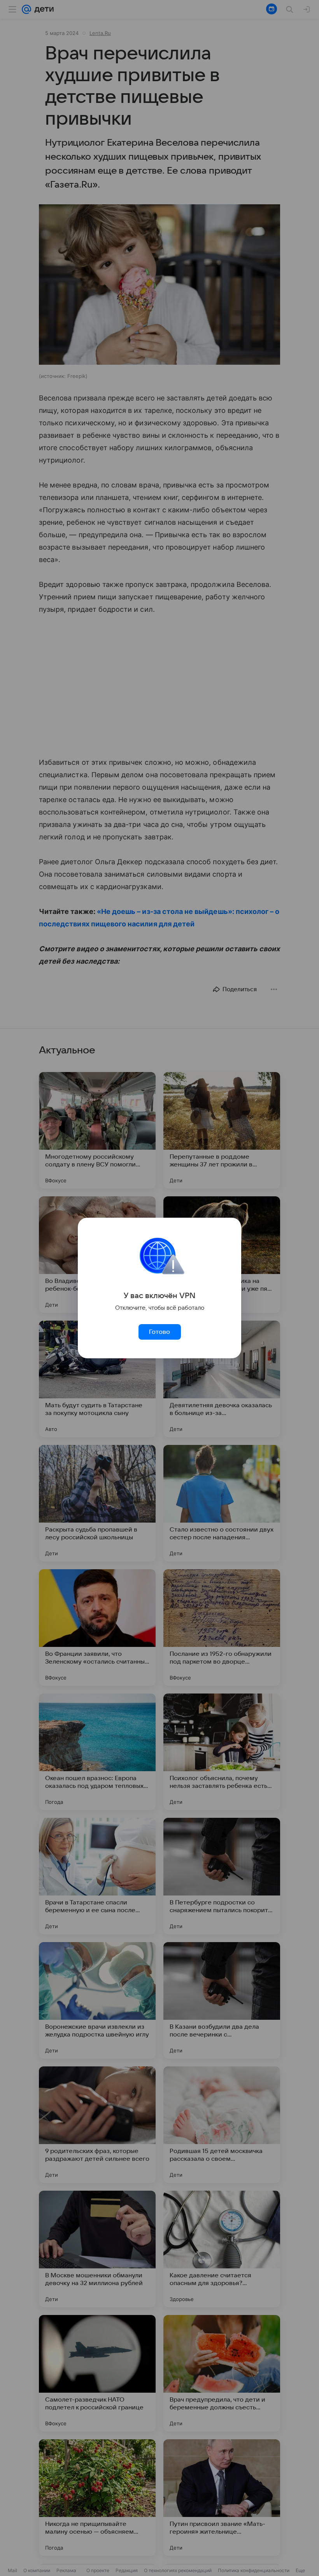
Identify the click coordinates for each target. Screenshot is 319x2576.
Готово (159, 1332)
